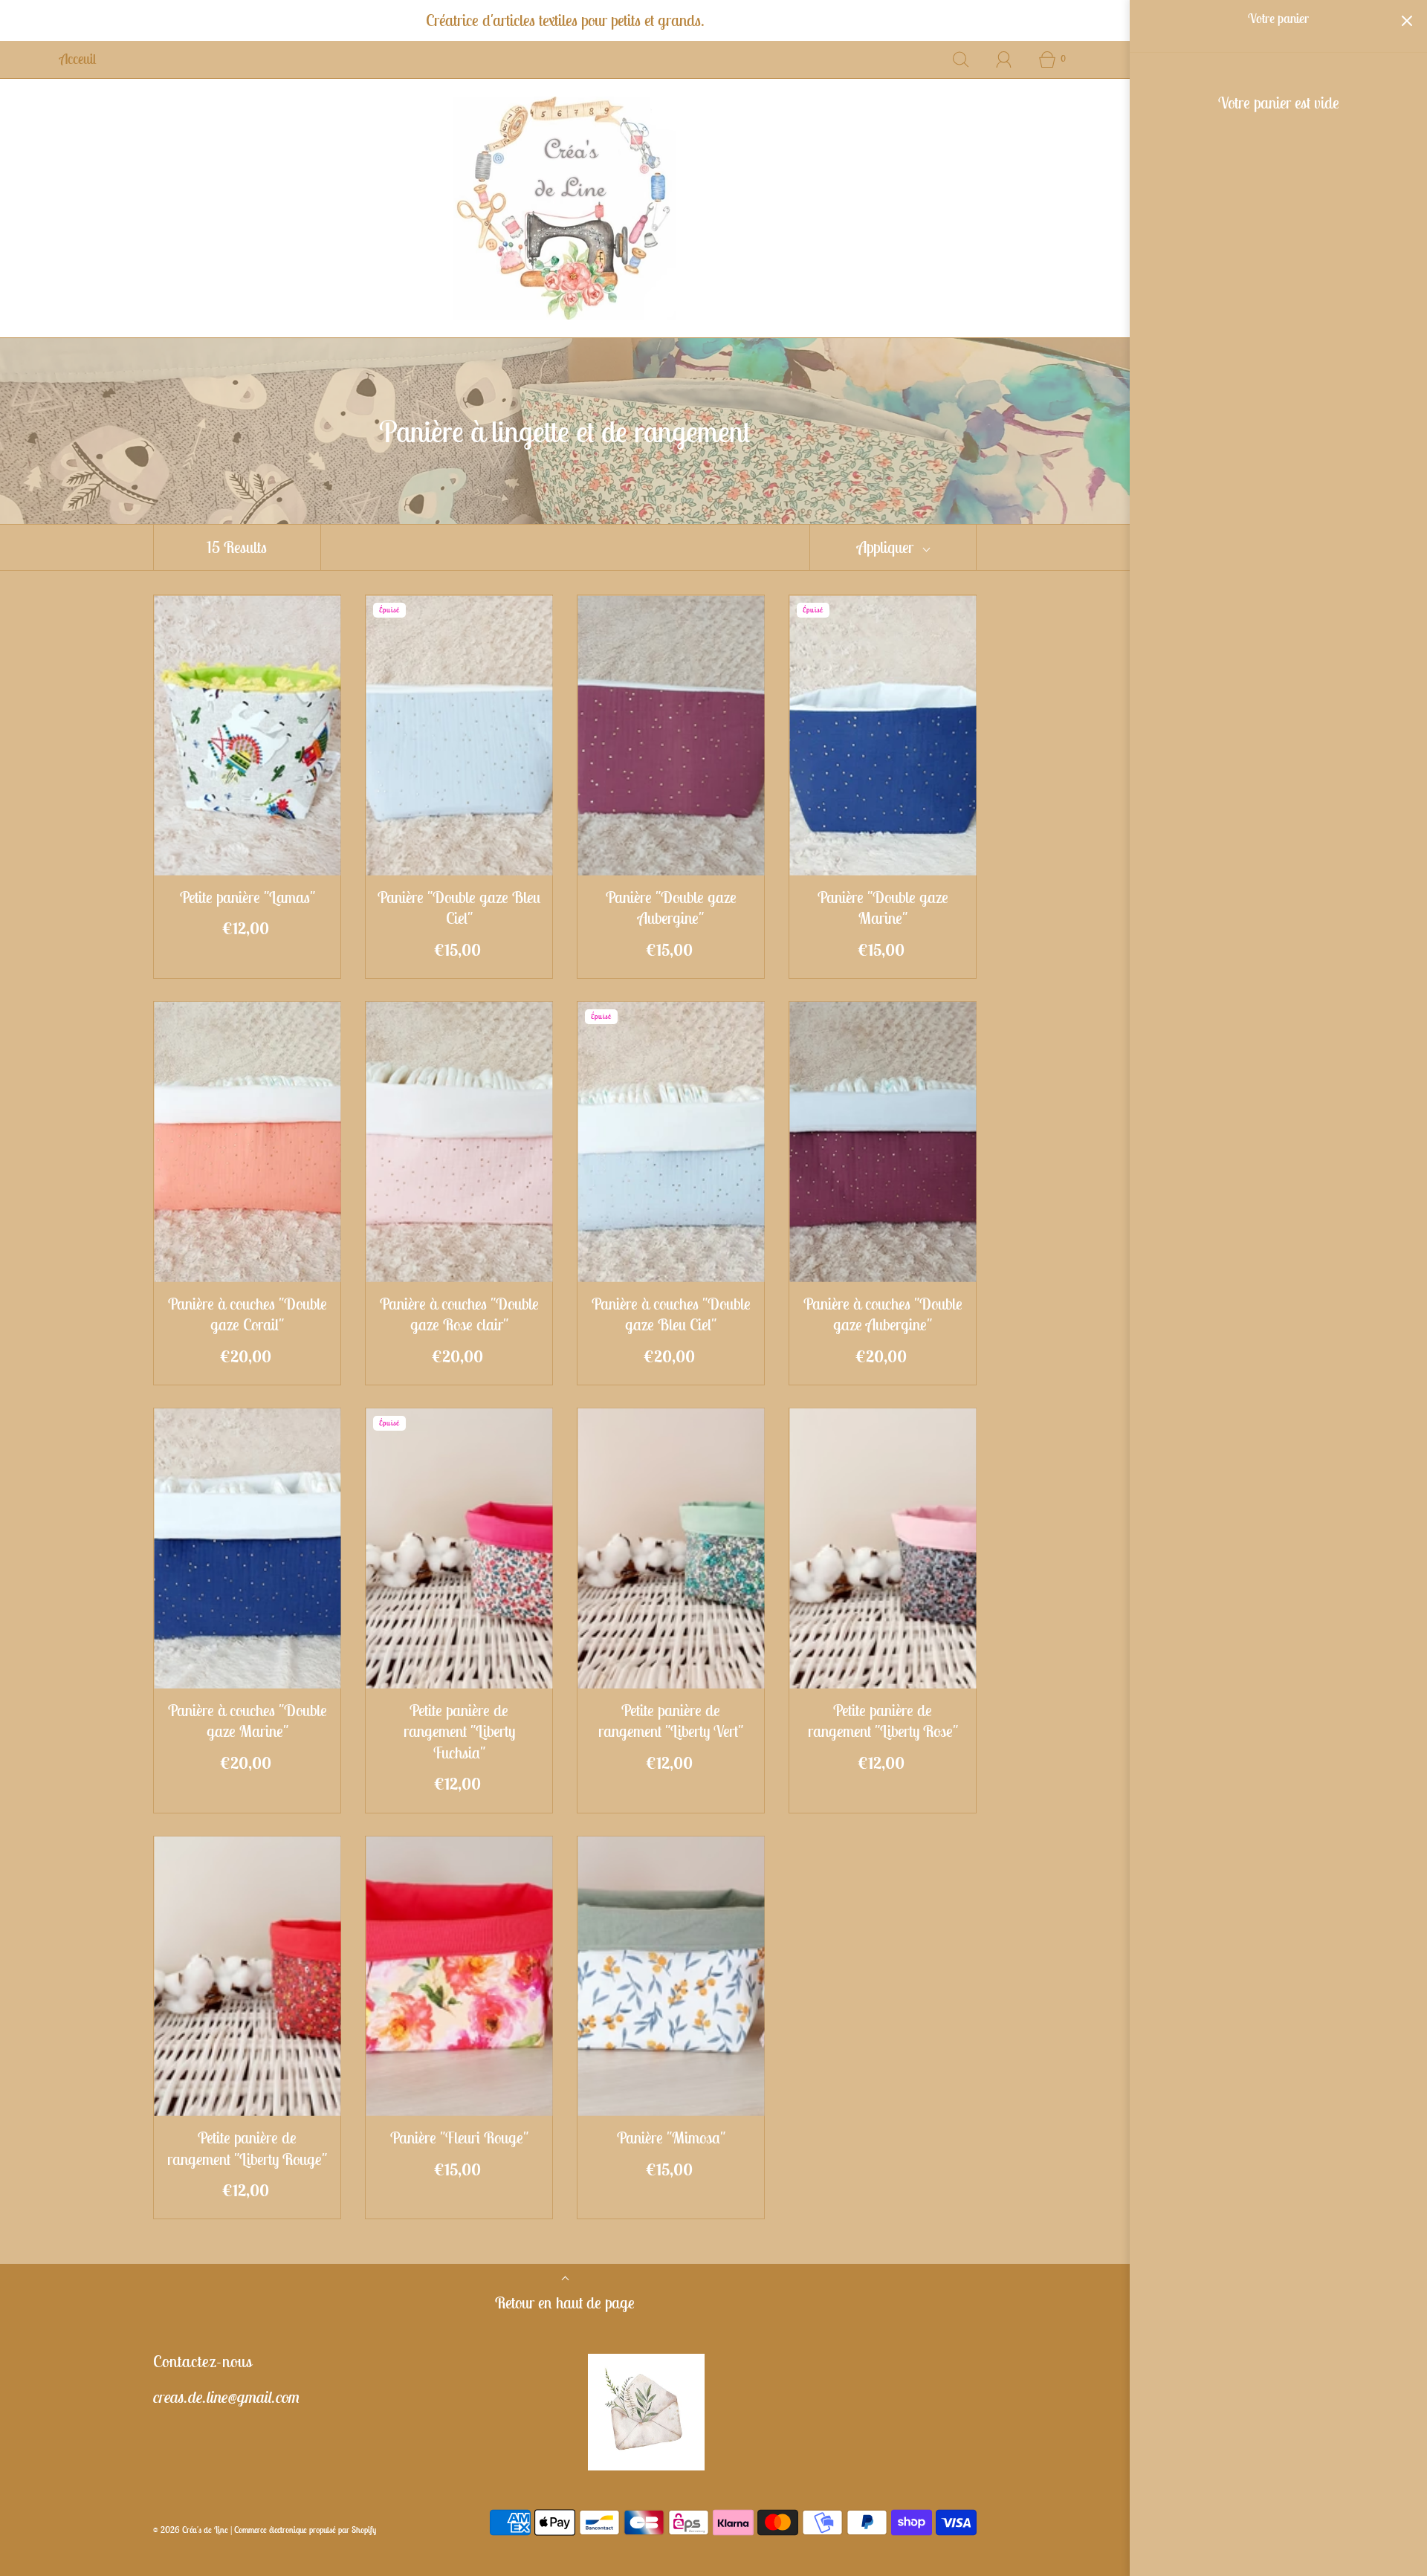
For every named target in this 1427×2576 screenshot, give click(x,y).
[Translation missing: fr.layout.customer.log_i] (1004, 59)
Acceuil (78, 59)
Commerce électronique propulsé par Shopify (305, 2530)
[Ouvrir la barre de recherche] (961, 59)
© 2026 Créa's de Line (191, 2530)
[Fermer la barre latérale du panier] (1407, 20)
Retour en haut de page (565, 2302)
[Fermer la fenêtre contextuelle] (1388, 2347)
